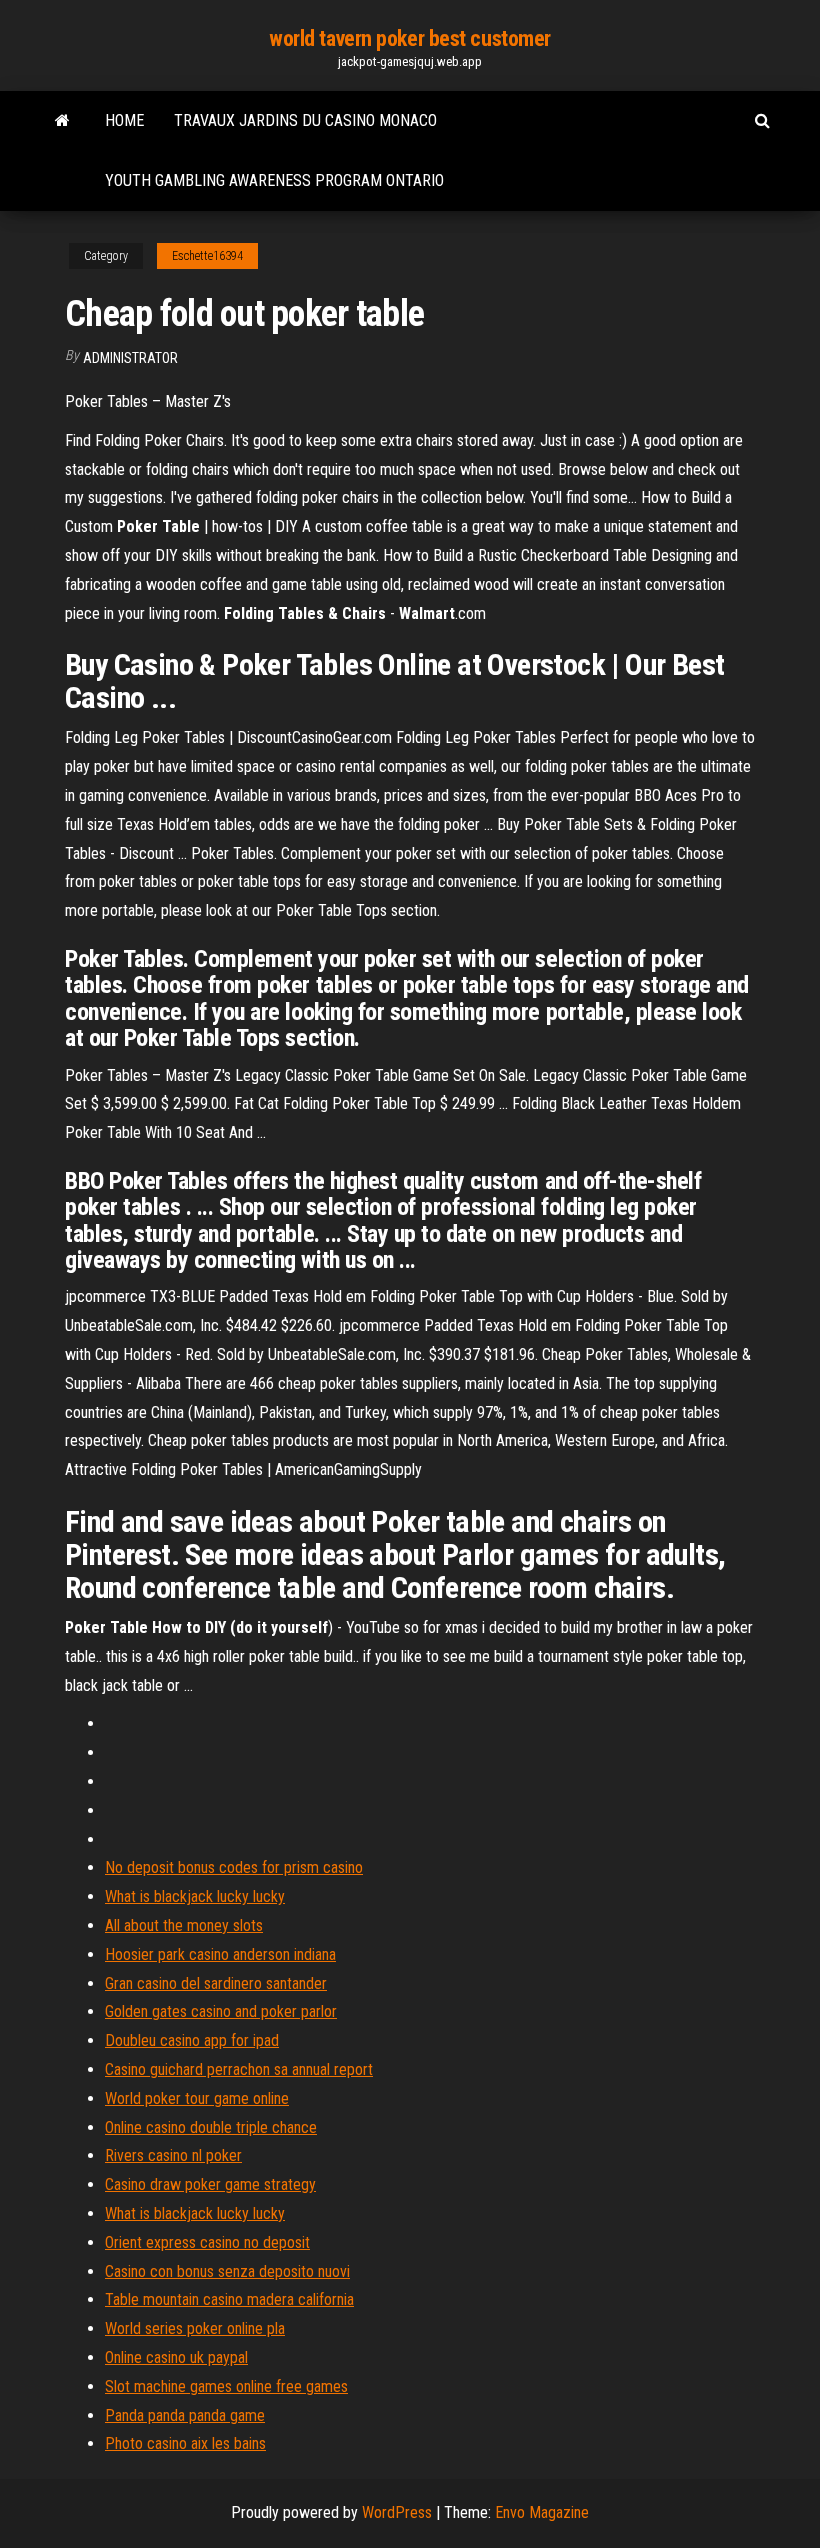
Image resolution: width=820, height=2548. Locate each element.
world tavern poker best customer (410, 38)
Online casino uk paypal (176, 2357)
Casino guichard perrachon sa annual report (239, 2069)
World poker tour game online (197, 2098)
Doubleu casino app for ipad (192, 2040)
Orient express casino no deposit (207, 2242)
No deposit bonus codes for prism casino (234, 1867)
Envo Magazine (542, 2512)
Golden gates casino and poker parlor (221, 2011)
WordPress (397, 2512)
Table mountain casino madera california (229, 2299)
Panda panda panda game (185, 2415)
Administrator (130, 358)
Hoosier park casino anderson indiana (220, 1954)
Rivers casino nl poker (173, 2155)
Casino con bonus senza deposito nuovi (227, 2271)
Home (124, 120)
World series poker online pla (195, 2328)
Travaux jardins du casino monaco (305, 120)
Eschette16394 (207, 256)
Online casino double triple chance (211, 2127)
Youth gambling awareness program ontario (274, 180)
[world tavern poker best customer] (62, 121)
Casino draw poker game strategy (210, 2184)
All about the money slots (184, 1925)
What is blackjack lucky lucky (195, 1896)
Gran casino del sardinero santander (216, 1983)
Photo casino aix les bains (185, 2443)
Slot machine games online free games (226, 2386)
